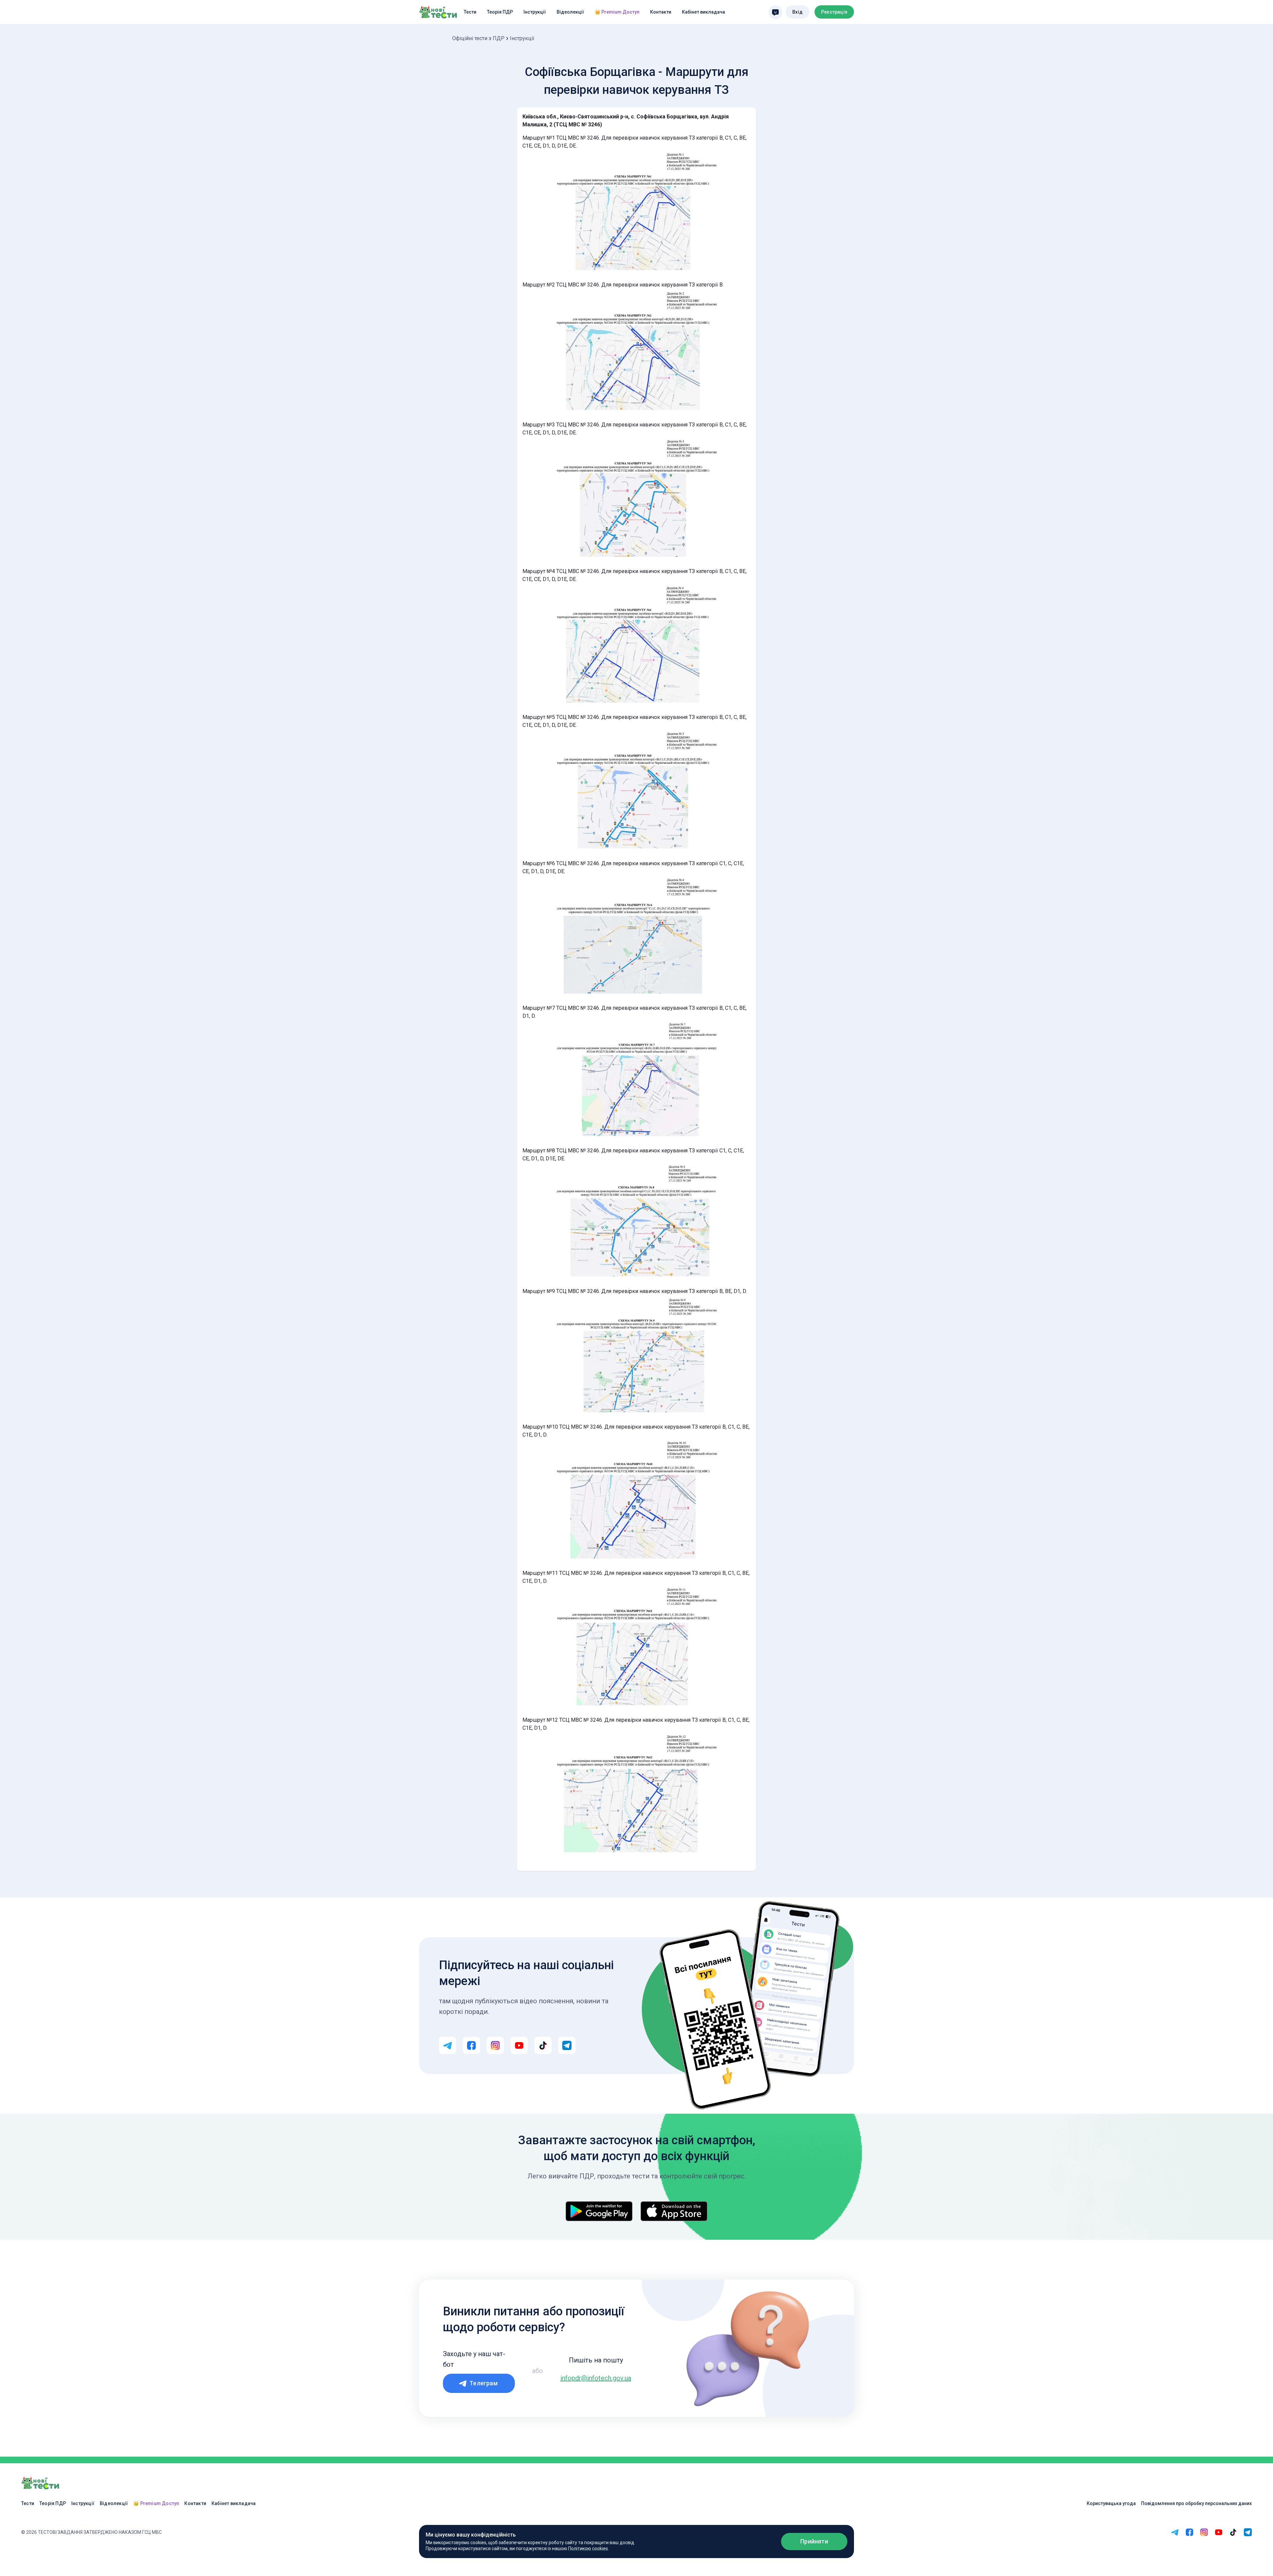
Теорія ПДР (500, 12)
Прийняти (814, 2541)
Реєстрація (834, 12)
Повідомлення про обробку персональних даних (1196, 2503)
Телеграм (484, 2383)
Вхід (797, 12)
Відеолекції (570, 12)
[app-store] (674, 2211)
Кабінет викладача (703, 12)
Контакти (661, 12)
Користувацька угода (1111, 2503)
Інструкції (535, 12)
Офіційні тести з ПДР (478, 38)
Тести (470, 12)
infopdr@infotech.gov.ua (596, 2378)
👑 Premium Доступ (617, 12)
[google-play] (599, 2211)
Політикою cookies (588, 2548)
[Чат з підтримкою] (775, 12)
